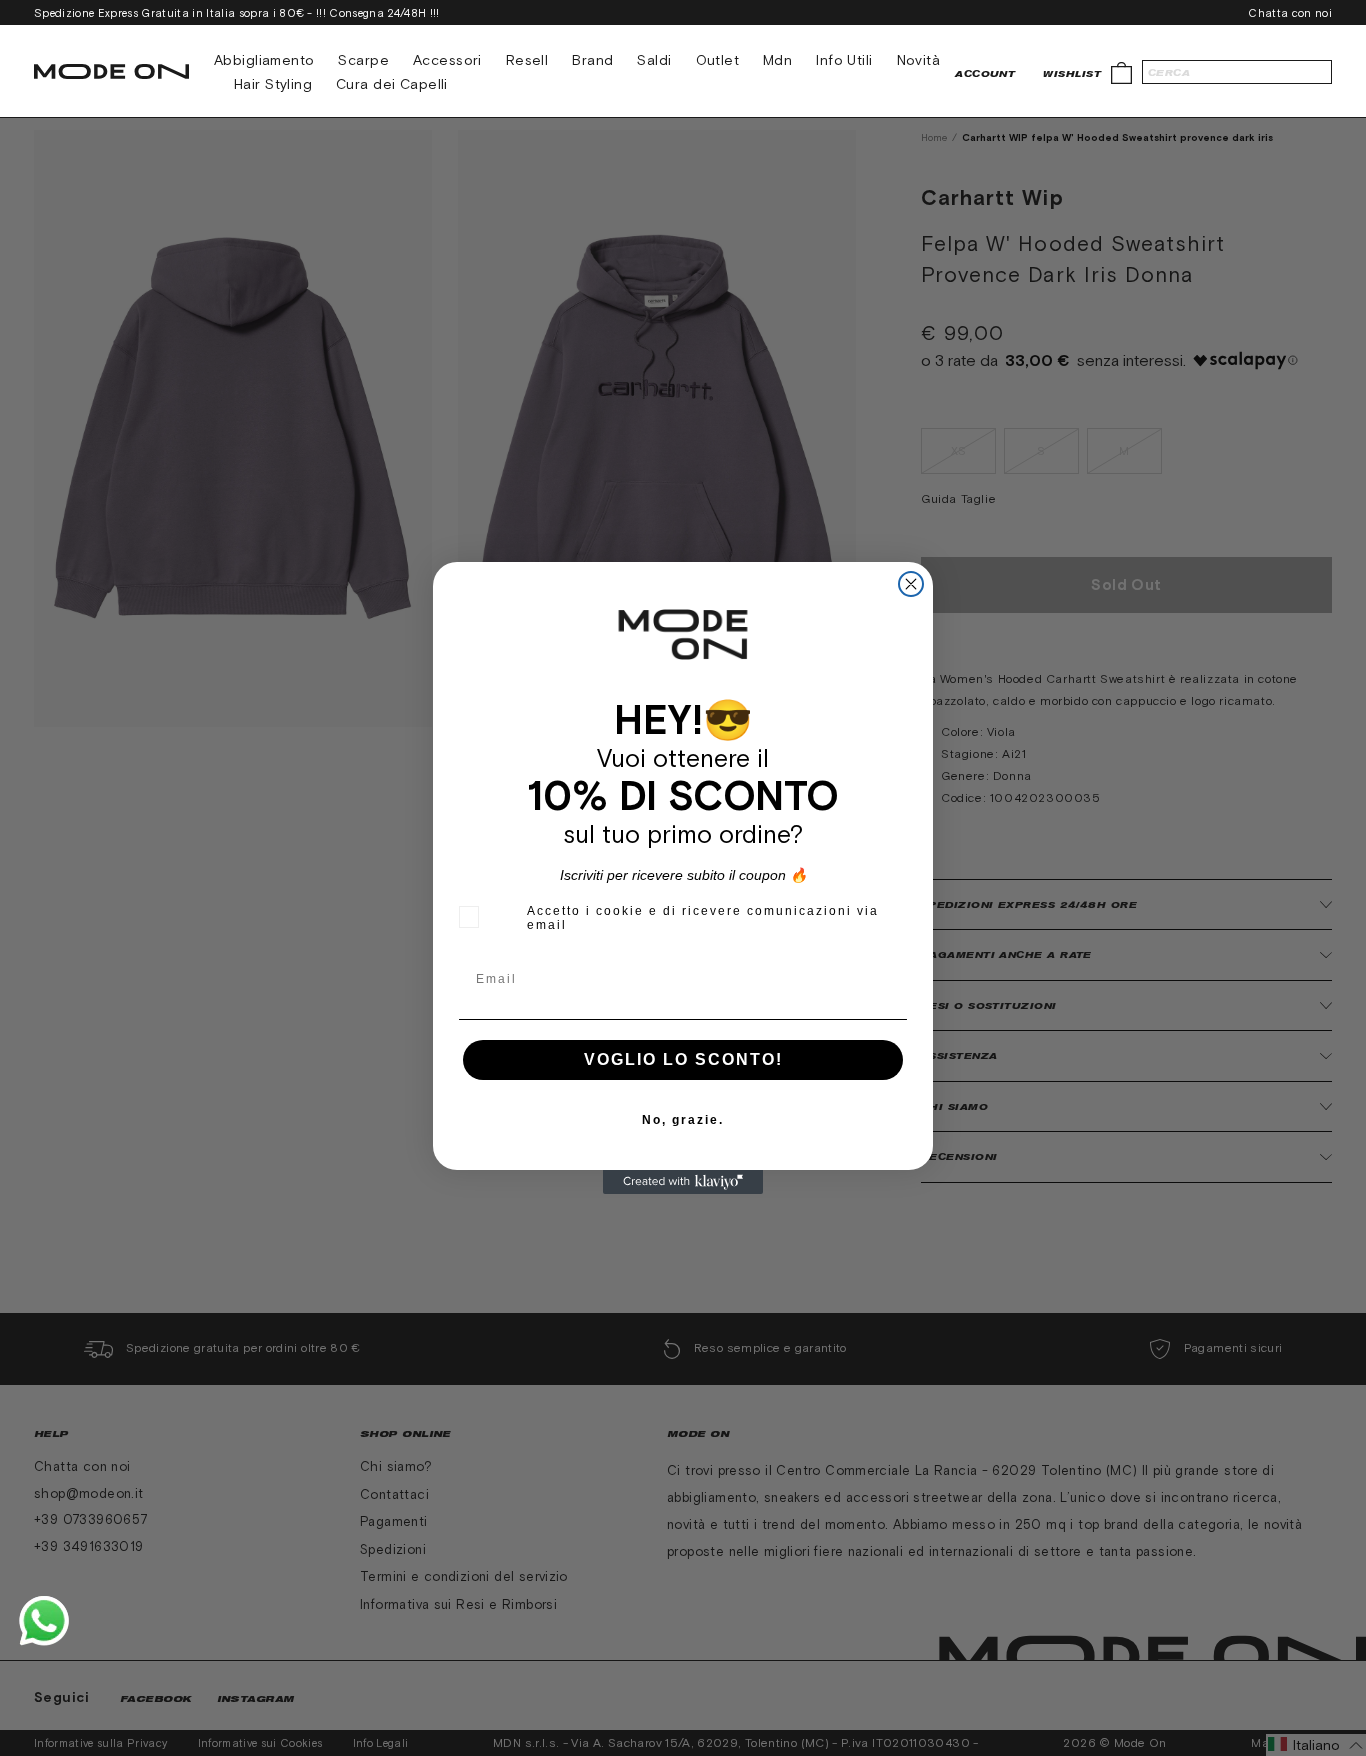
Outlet (718, 60)
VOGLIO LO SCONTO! (683, 1059)
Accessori (447, 60)
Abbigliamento (264, 60)
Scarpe (363, 60)
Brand (592, 60)
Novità (919, 60)
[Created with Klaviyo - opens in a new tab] (683, 1182)
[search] (1237, 72)
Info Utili (844, 60)
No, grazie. (683, 1120)
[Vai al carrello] (1121, 71)
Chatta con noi (1290, 13)
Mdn (777, 60)
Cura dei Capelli (392, 84)
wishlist (1072, 73)
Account (985, 73)
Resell (527, 60)
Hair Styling (273, 84)
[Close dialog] (911, 584)
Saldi (654, 60)
